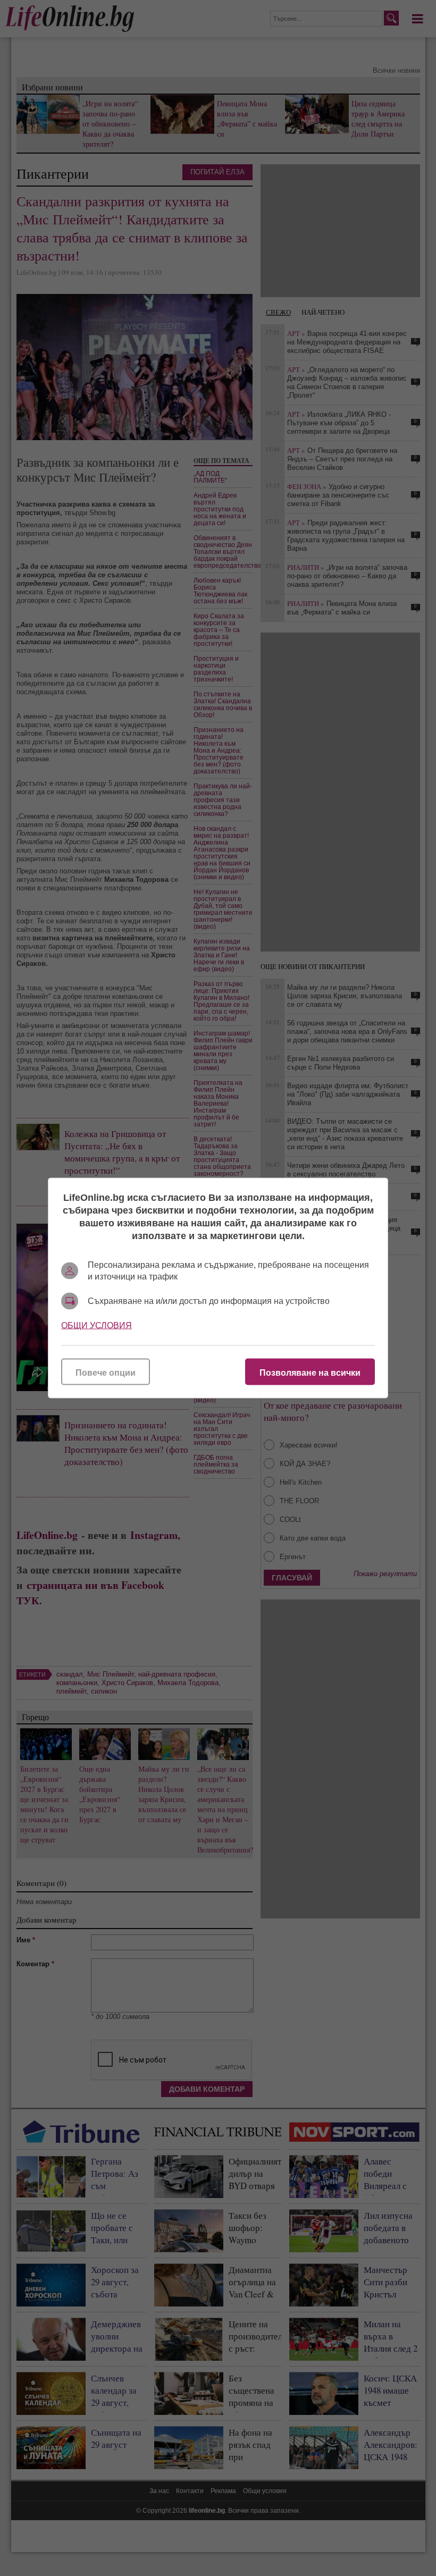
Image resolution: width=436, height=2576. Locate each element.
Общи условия (97, 1325)
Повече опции (106, 1373)
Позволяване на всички (310, 1373)
